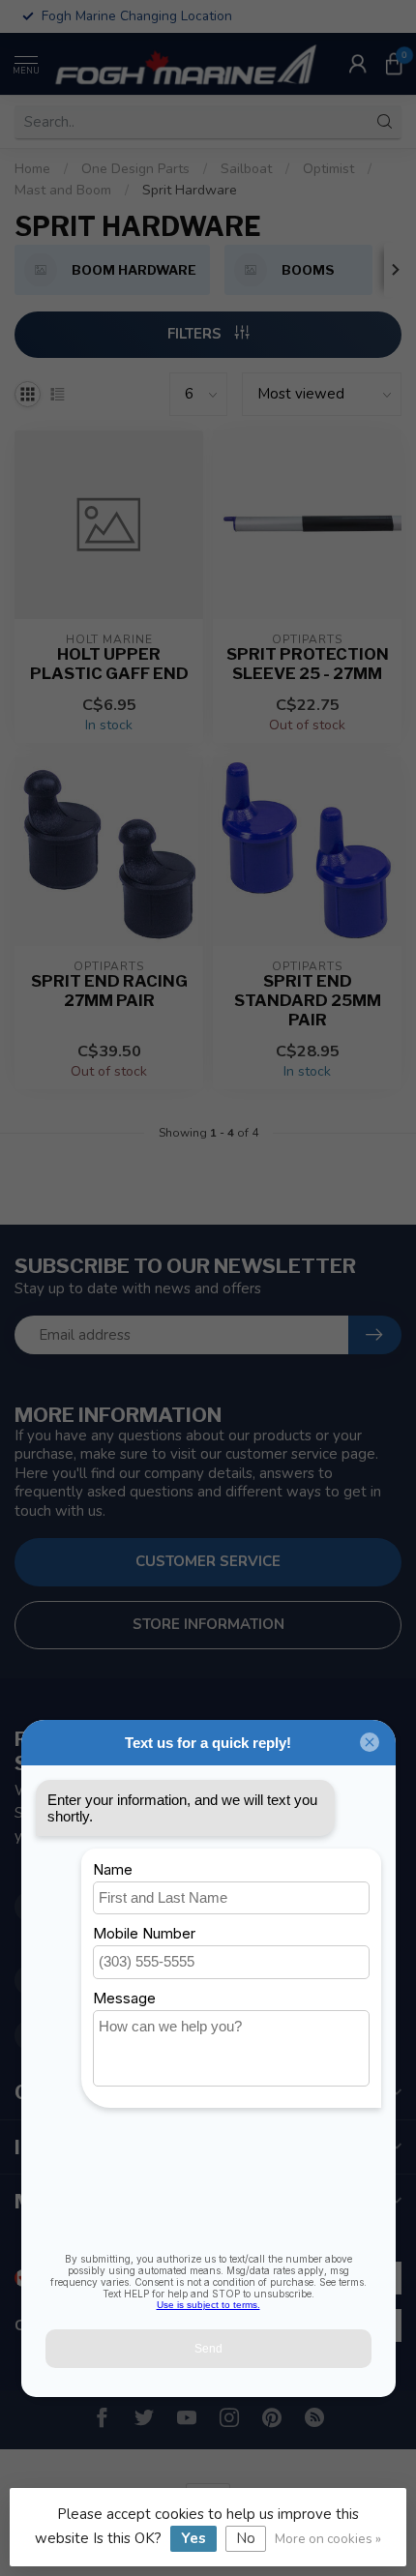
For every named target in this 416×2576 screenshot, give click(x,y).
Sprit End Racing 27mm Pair (109, 991)
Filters (196, 334)
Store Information (208, 1624)
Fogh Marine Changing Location (137, 16)
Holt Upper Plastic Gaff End (109, 664)
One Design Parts (135, 169)
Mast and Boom (63, 190)
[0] (394, 64)
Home (32, 169)
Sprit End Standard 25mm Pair (308, 1001)
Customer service (208, 1561)
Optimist (328, 169)
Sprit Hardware (190, 190)
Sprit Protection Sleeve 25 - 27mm (308, 664)
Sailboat (246, 169)
